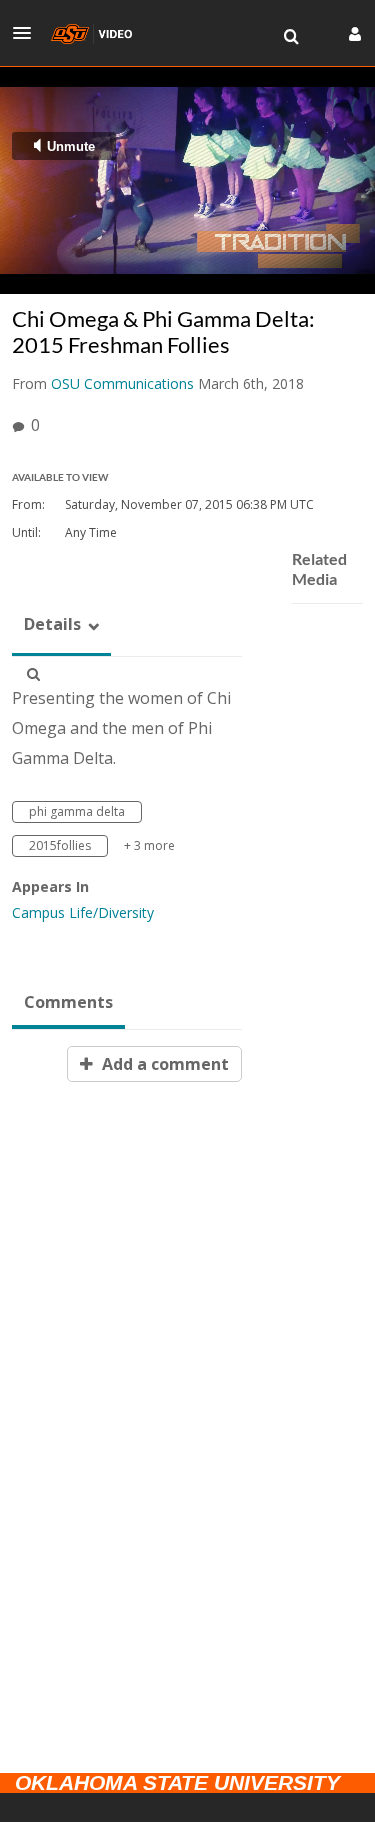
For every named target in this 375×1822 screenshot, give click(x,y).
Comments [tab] (68, 1002)
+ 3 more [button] (149, 845)
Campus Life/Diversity (83, 912)
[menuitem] (291, 37)
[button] (28, 33)
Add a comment (163, 1064)
